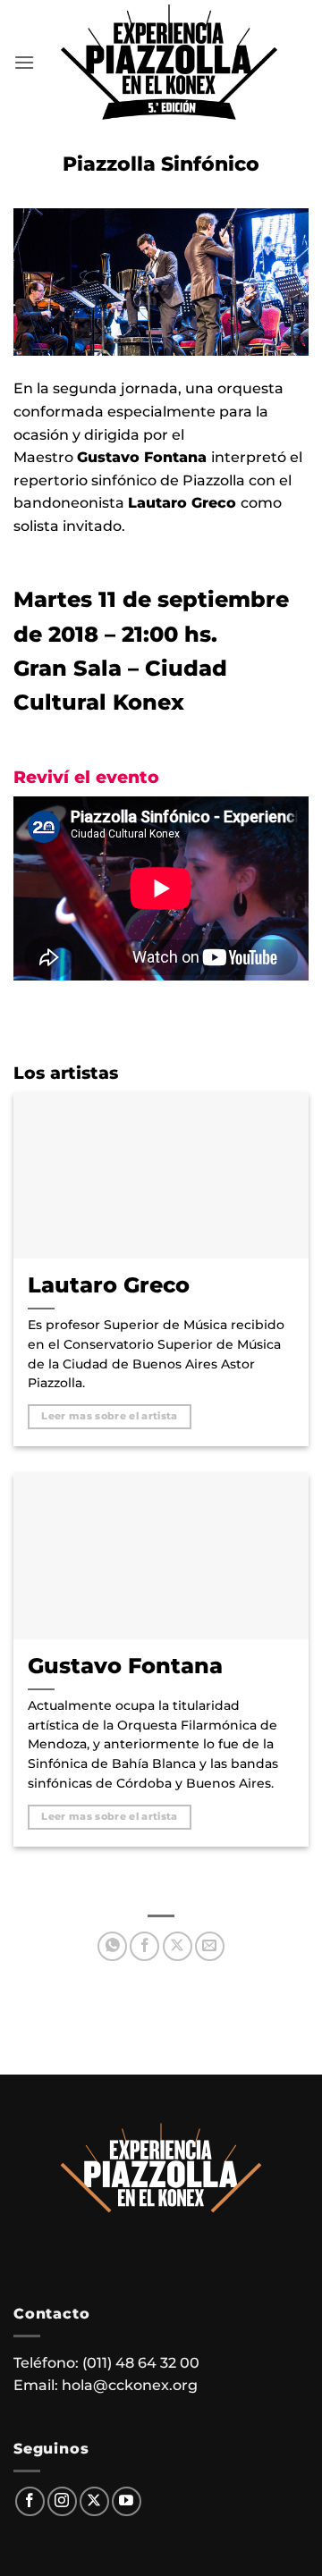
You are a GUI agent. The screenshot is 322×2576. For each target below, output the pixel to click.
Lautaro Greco (109, 1284)
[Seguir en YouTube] (127, 2501)
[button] (24, 62)
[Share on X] (178, 1946)
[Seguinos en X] (94, 2501)
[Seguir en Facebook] (30, 2501)
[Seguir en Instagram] (62, 2501)
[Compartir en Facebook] (144, 1946)
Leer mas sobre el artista (109, 1416)
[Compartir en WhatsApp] (112, 1946)
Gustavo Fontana (125, 1665)
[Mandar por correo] (210, 1946)
